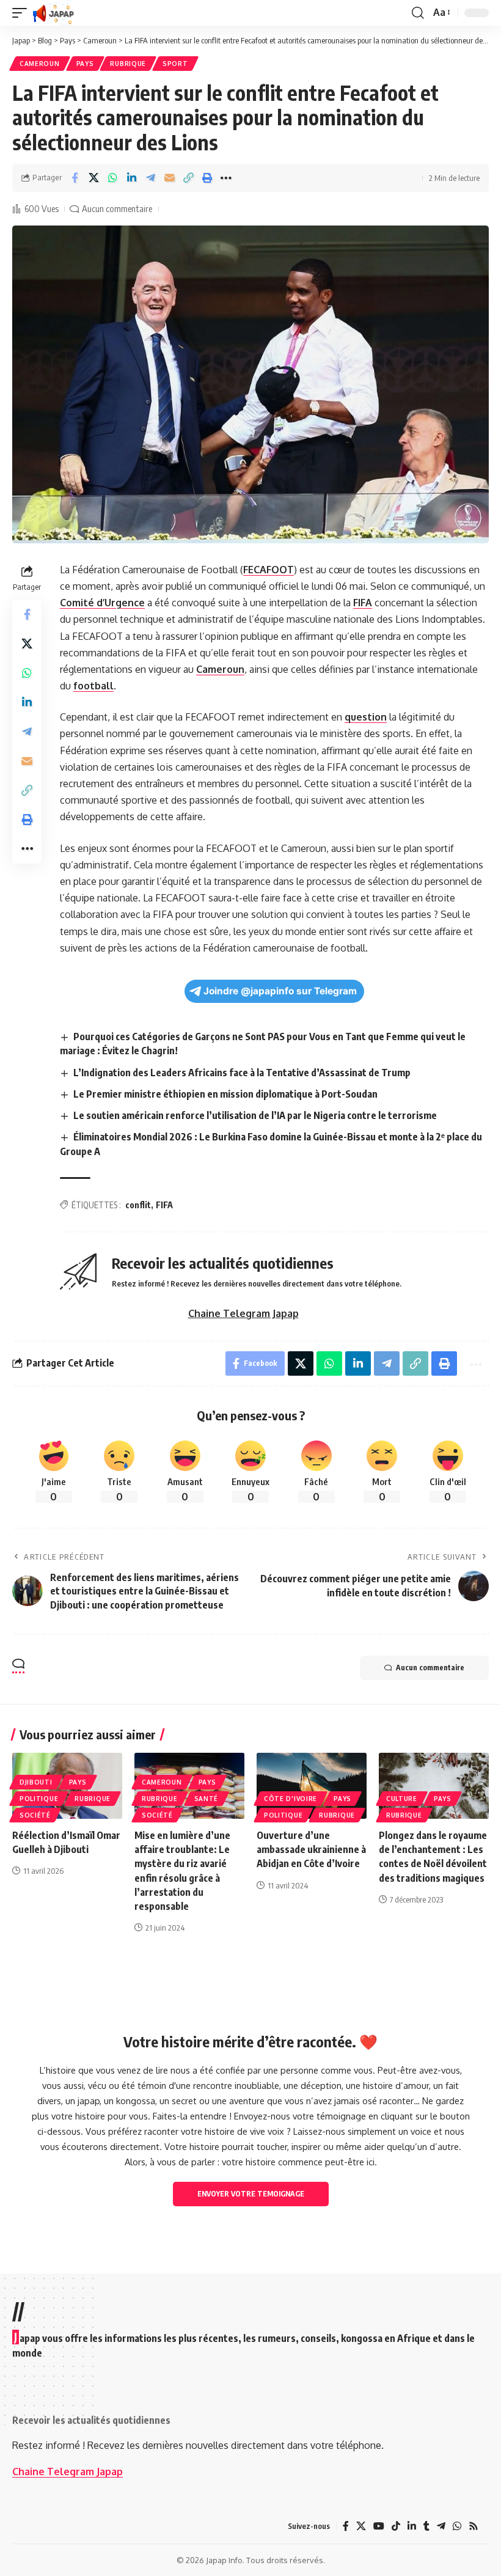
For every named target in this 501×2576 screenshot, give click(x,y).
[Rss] (474, 2526)
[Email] (169, 178)
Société (35, 1815)
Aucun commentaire (117, 208)
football (93, 686)
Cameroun (40, 64)
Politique (39, 1799)
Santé (207, 1799)
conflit (138, 1205)
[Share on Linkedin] (131, 178)
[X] (361, 2526)
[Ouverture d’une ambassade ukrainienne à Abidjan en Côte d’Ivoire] (312, 1786)
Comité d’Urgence (102, 603)
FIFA (363, 603)
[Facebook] (346, 2526)
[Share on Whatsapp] (112, 178)
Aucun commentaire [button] (430, 1668)
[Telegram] (441, 2526)
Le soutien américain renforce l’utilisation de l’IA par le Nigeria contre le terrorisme (255, 1115)
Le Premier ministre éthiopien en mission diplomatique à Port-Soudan (225, 1094)
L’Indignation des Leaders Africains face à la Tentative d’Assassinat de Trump (242, 1073)
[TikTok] (396, 2526)
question (366, 717)
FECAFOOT (269, 570)
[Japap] (53, 13)
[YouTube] (379, 2526)
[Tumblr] (426, 2526)
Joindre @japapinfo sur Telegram (280, 991)
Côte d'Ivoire (291, 1799)
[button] (23, 13)
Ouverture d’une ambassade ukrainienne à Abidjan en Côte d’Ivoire (311, 1849)
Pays (85, 64)
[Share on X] (93, 178)
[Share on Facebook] (75, 178)
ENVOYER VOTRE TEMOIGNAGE (251, 2194)
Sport (175, 64)
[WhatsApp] (457, 2526)
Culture (402, 1799)
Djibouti (36, 1782)
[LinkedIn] (412, 2526)
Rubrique (128, 64)
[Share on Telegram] (150, 178)
